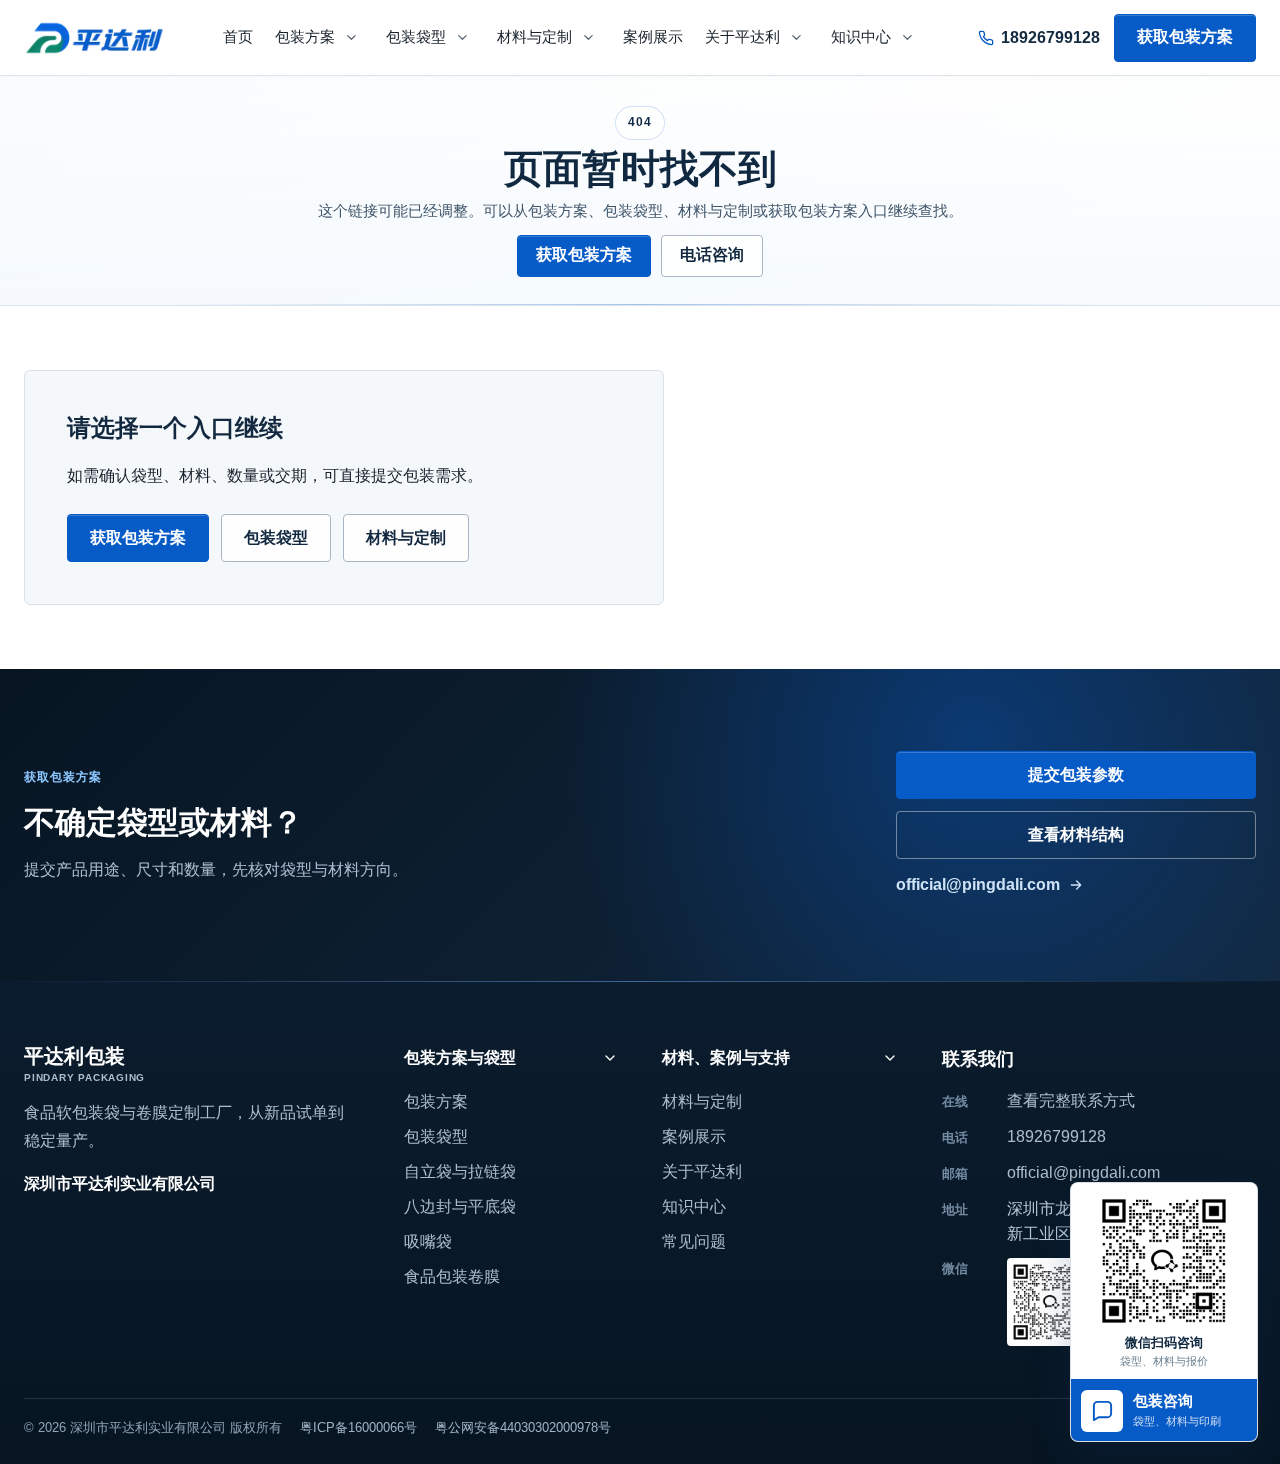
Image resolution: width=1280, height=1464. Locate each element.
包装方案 (305, 37)
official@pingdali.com (978, 884)
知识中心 (861, 37)
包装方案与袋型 (460, 1057)
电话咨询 (712, 254)
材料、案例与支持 (726, 1057)
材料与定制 (534, 37)
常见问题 (694, 1241)
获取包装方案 (1185, 36)
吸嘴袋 (428, 1241)
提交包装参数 (1076, 774)
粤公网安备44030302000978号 (523, 1427)
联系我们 (978, 1059)
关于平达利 (742, 37)
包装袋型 (416, 37)
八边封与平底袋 (460, 1206)
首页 (238, 37)
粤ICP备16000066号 (358, 1427)
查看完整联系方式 (1071, 1100)
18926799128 (1056, 1136)
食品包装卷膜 (452, 1276)
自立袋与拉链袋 (460, 1171)
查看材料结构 (1076, 834)
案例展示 (653, 37)
